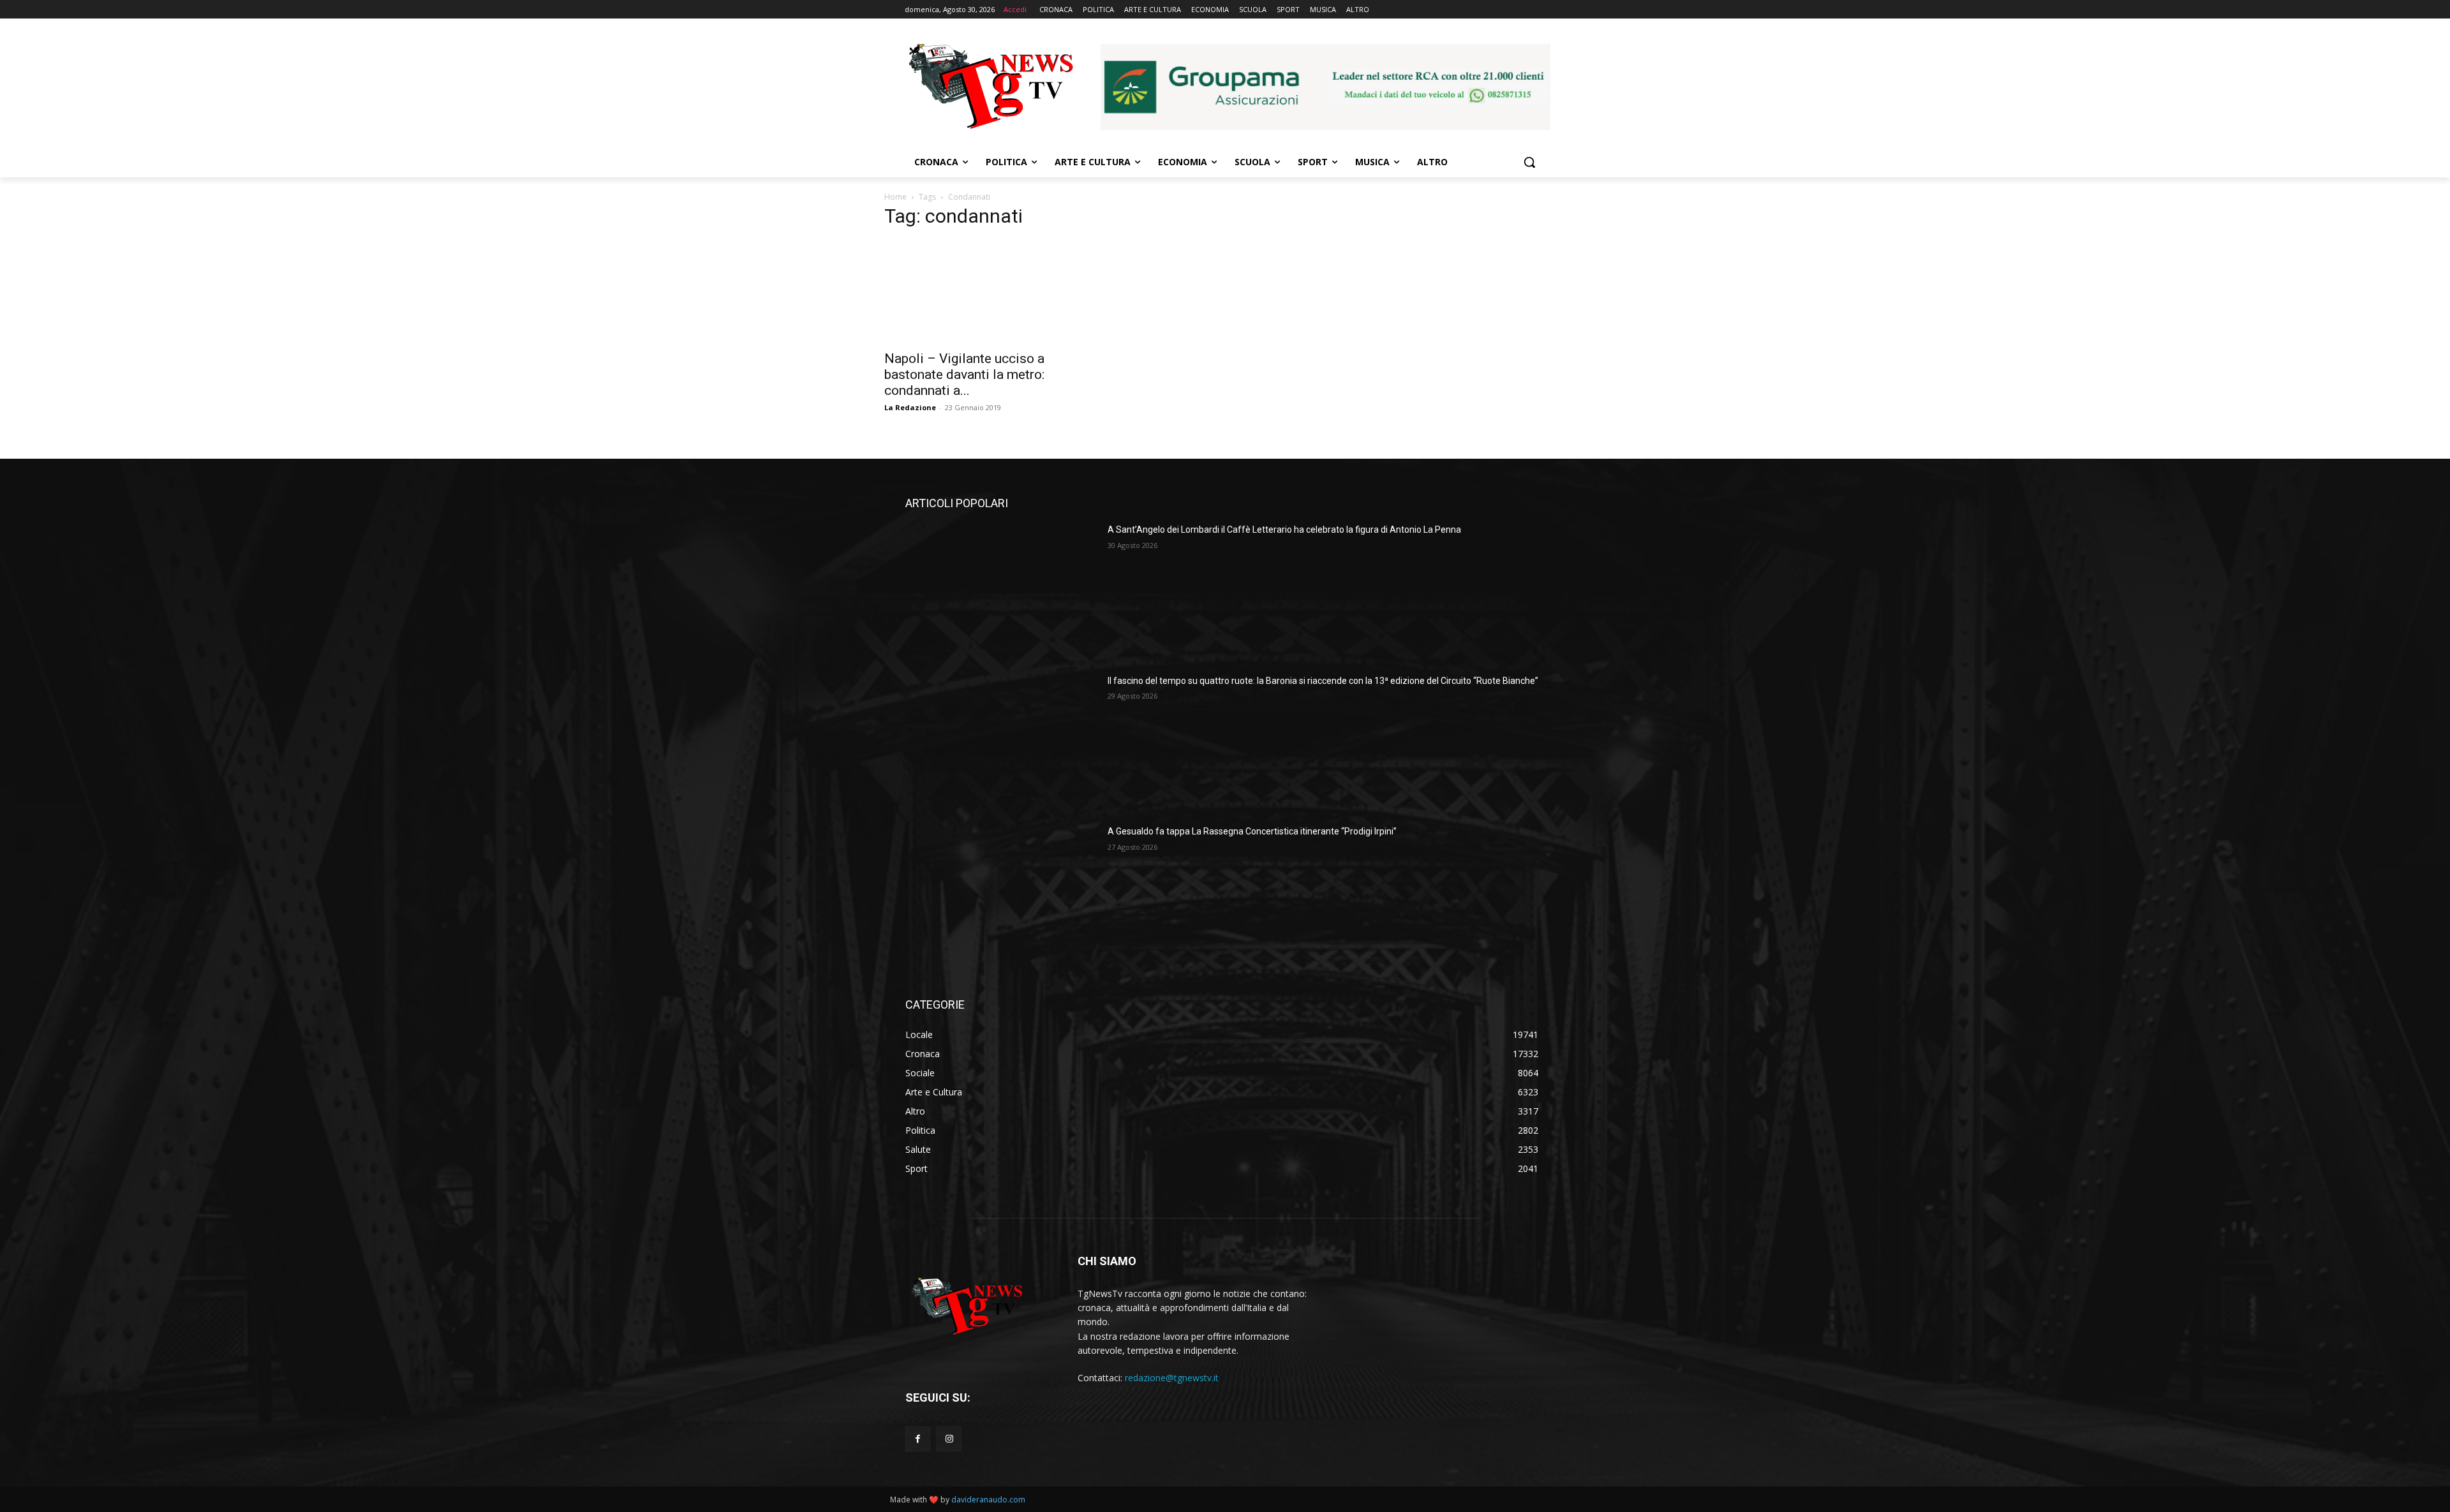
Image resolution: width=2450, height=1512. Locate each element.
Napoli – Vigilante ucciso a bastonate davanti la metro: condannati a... (964, 374)
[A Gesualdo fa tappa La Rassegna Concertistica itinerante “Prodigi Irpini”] (1001, 893)
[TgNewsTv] (991, 89)
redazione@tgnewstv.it (1172, 1378)
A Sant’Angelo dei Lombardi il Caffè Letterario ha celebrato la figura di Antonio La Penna (1284, 530)
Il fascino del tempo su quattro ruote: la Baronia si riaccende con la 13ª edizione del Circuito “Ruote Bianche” (1323, 681)
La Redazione (910, 407)
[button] (1529, 162)
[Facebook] (918, 1439)
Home (895, 197)
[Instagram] (949, 1439)
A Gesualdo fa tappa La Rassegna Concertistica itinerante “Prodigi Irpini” (1252, 831)
